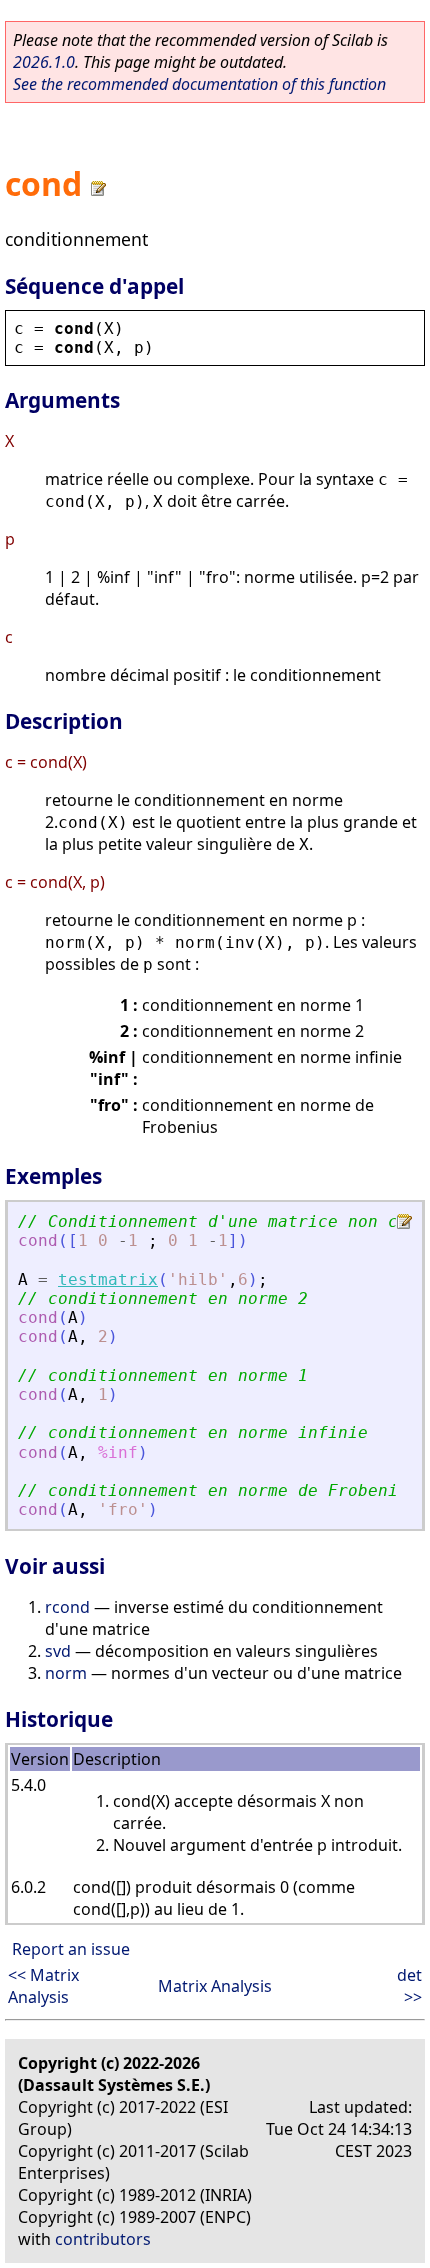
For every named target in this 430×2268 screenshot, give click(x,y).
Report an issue (71, 1949)
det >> (409, 1986)
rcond (67, 1607)
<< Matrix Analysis (43, 1986)
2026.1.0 (44, 62)
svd (58, 1651)
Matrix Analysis (215, 1986)
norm (66, 1673)
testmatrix (108, 1279)
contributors (103, 2239)
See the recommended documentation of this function (199, 84)
